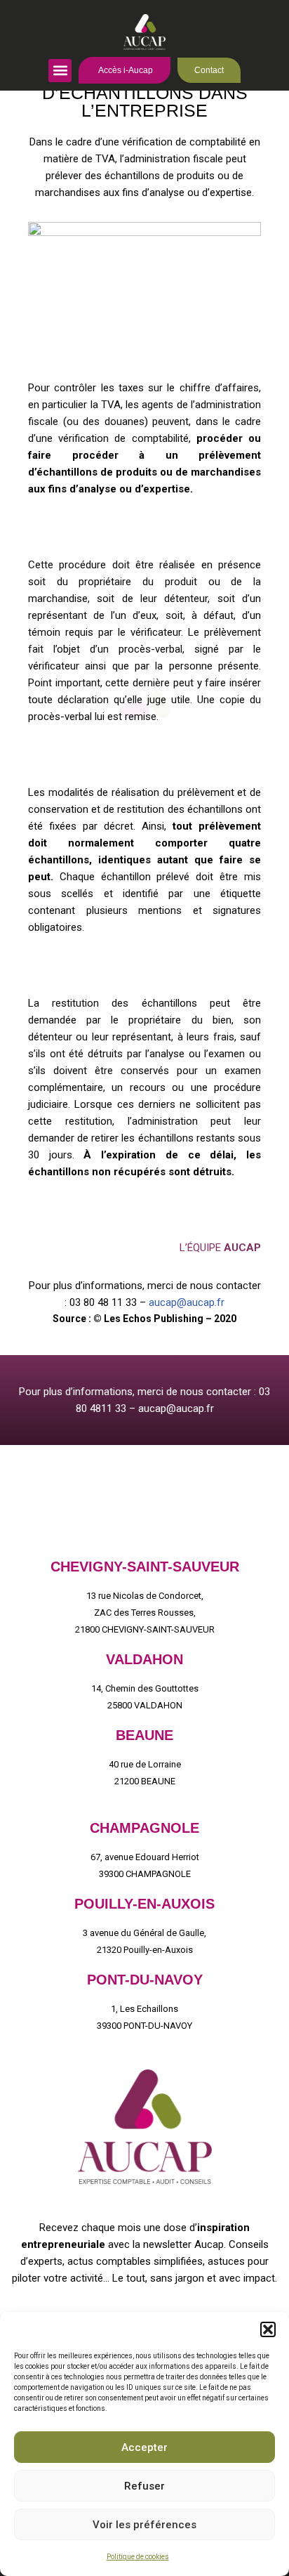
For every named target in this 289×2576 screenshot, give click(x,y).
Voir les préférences (144, 2525)
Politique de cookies (138, 2557)
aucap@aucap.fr (187, 1302)
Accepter (144, 2447)
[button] (268, 2329)
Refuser (144, 2486)
